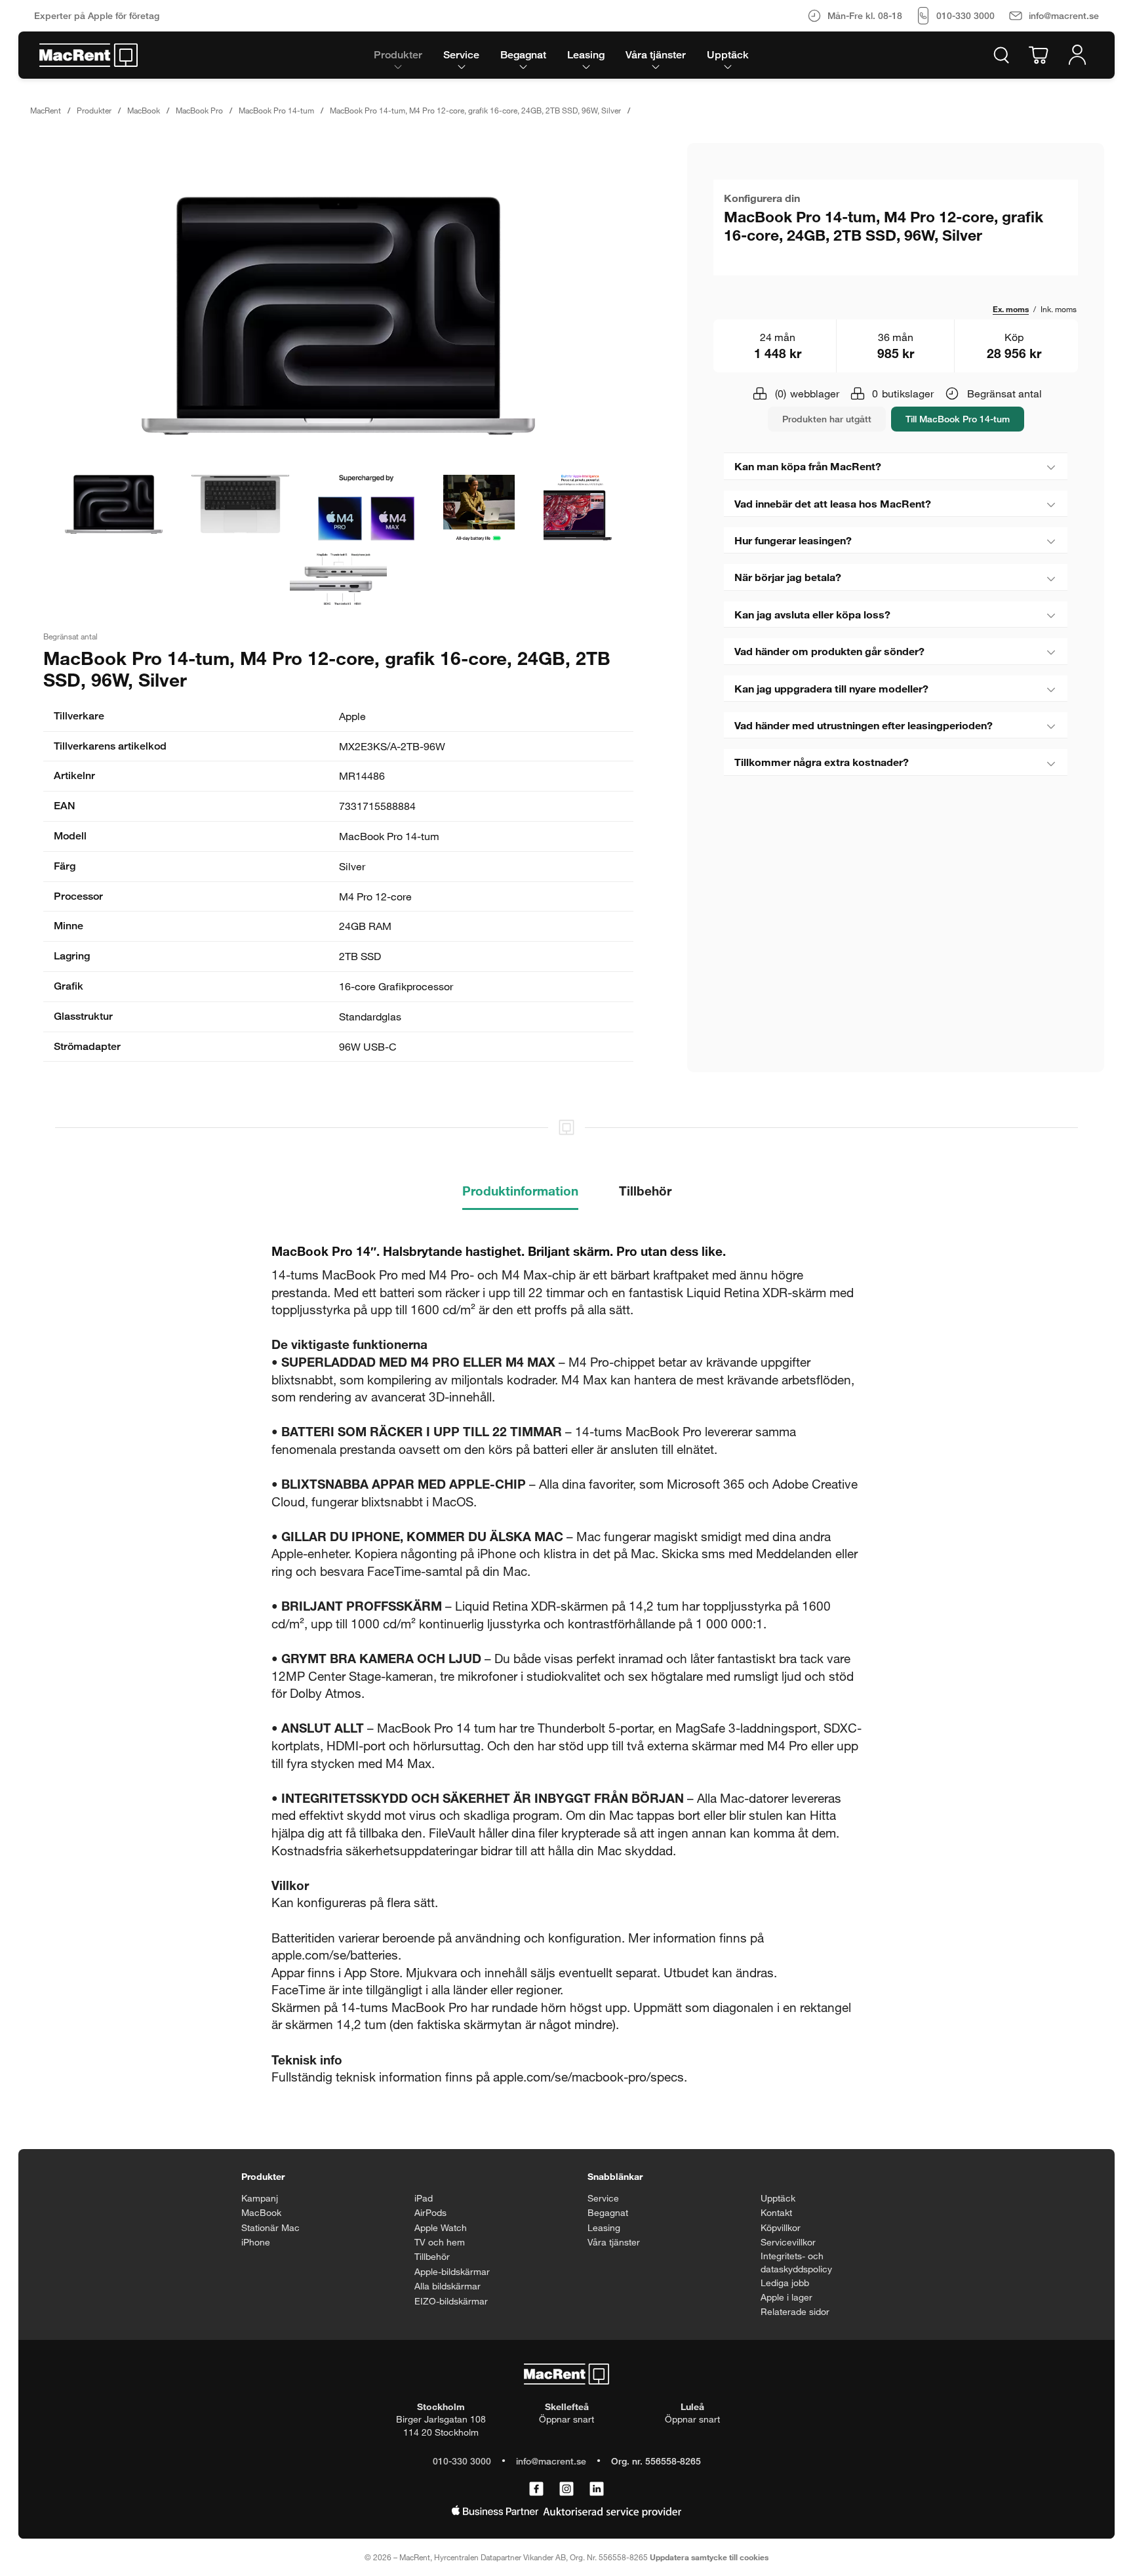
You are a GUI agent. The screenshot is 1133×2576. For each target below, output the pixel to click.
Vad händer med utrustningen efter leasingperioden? (864, 725)
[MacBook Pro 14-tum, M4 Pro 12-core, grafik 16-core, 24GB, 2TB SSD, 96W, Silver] (338, 316)
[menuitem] (398, 55)
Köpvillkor (781, 2227)
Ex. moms (1011, 309)
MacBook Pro (199, 110)
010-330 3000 (462, 2461)
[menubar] (561, 55)
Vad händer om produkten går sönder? (829, 651)
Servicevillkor (788, 2242)
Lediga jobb (785, 2283)
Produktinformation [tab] (520, 1191)
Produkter (94, 110)
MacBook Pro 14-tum (276, 110)
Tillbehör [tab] (645, 1191)
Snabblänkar (615, 2176)
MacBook (144, 110)
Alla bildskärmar (447, 2286)
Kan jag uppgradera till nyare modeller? (831, 688)
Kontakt (776, 2212)
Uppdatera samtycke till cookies (709, 2557)
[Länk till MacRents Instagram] (566, 2489)
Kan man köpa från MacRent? (808, 466)
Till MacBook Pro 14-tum (958, 419)
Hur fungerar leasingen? (793, 540)
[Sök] (1001, 55)
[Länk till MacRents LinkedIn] (597, 2489)
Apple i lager (786, 2297)
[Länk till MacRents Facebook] (536, 2489)
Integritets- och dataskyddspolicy (796, 2262)
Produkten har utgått (827, 419)
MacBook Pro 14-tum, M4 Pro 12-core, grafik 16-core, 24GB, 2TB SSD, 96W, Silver (475, 110)
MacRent (46, 110)
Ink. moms (1059, 309)
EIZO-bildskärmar (451, 2301)
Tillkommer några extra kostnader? (822, 762)
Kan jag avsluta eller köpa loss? (812, 614)
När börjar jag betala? (788, 577)
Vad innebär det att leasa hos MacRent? (833, 503)
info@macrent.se (551, 2461)
